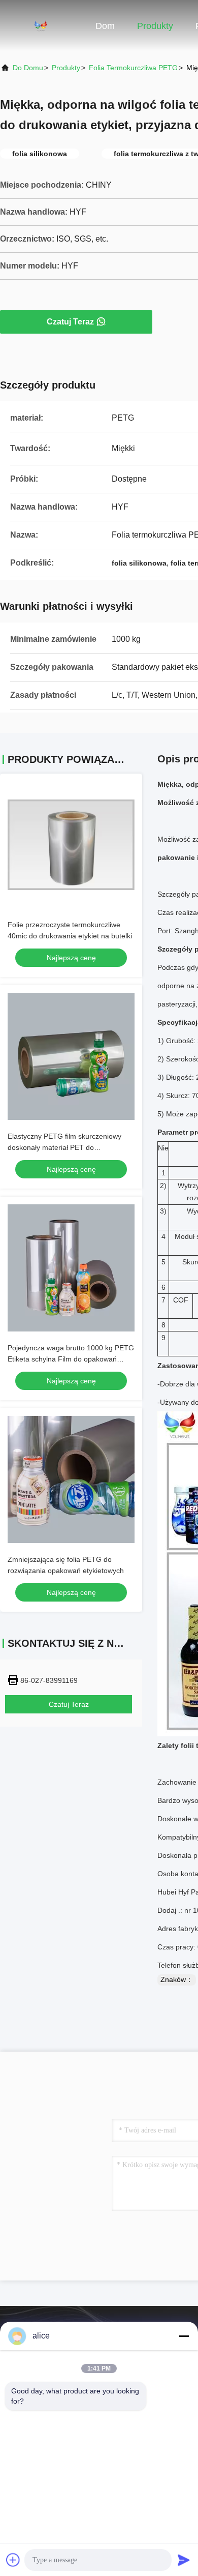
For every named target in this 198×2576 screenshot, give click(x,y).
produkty (66, 68)
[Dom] (41, 25)
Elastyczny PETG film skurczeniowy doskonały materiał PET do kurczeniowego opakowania (64, 1147)
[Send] (184, 2560)
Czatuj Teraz (70, 322)
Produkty (155, 26)
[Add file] (13, 2560)
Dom (105, 26)
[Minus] (184, 2336)
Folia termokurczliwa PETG (133, 68)
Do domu (28, 68)
